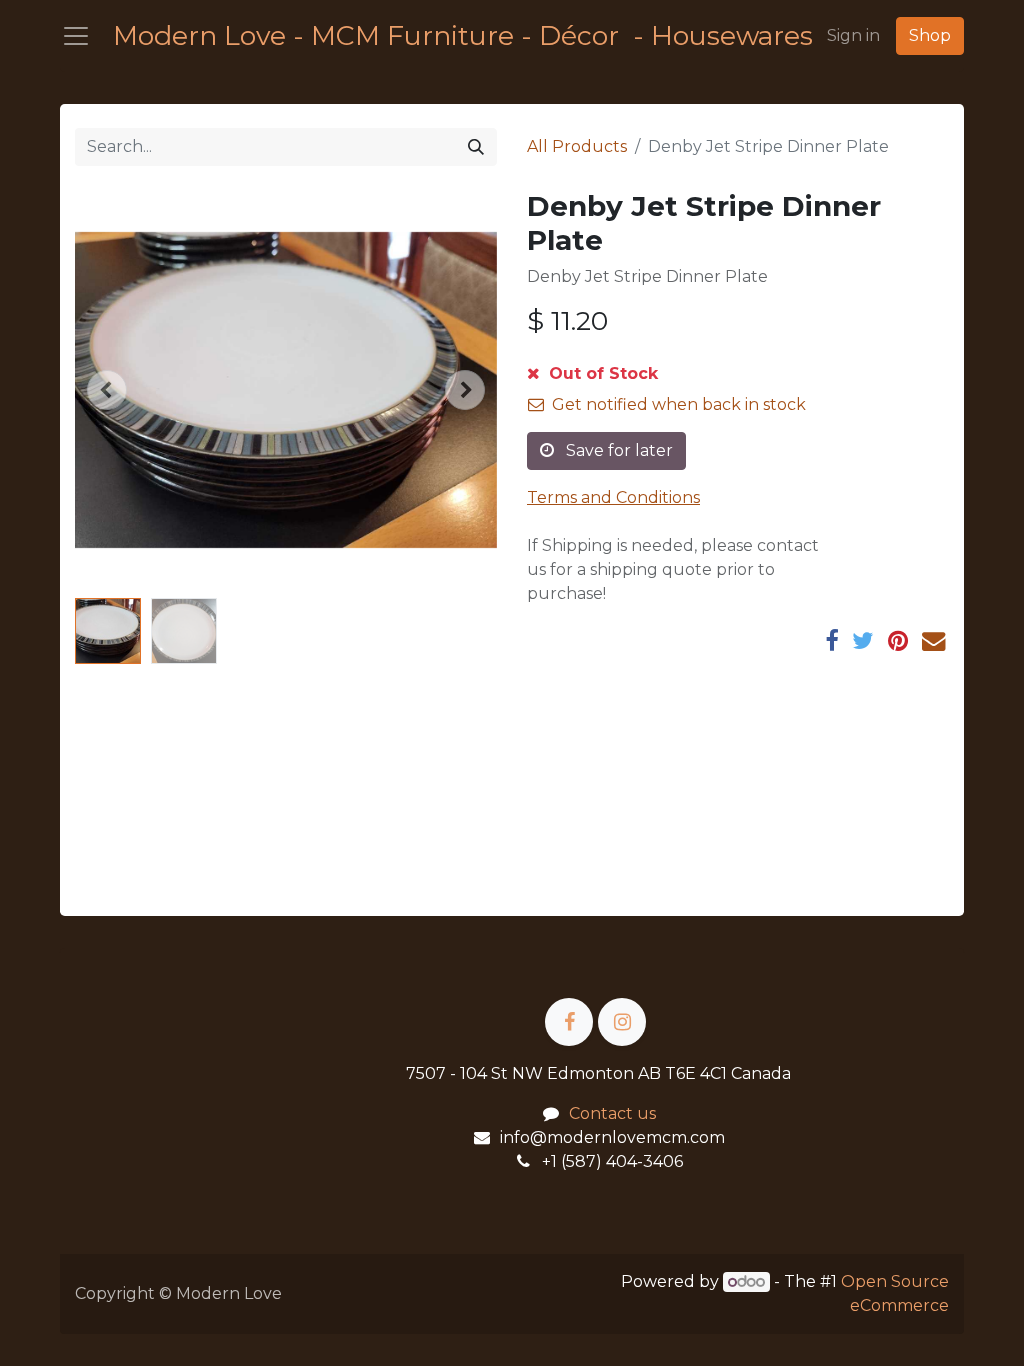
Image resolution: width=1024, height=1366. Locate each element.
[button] (106, 390)
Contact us (612, 1113)
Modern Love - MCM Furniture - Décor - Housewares (452, 35)
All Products (577, 146)
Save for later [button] (617, 450)
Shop (930, 35)
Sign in (853, 35)
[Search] (476, 147)
